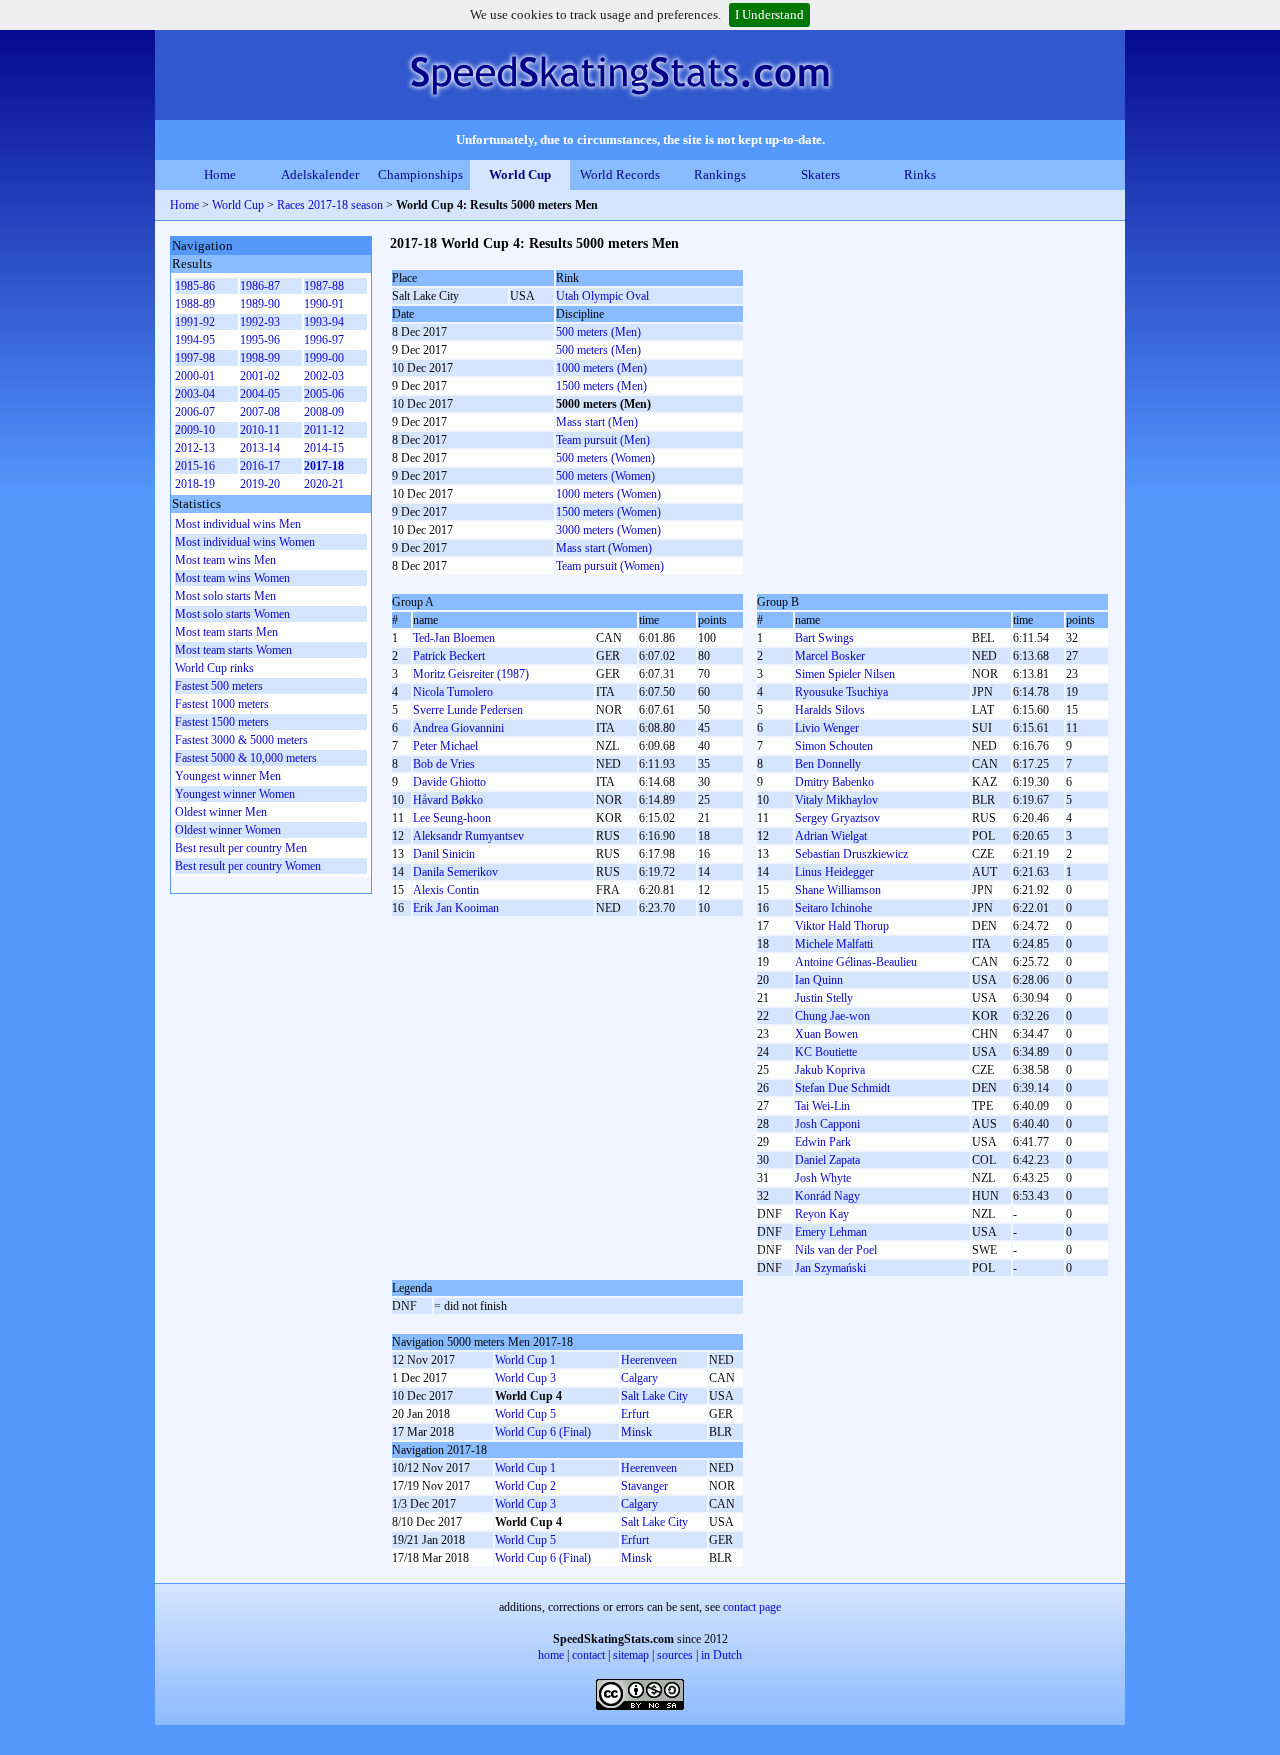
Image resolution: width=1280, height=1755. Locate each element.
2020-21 (324, 484)
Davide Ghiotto (449, 782)
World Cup (520, 174)
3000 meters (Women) (608, 530)
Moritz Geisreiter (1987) (471, 674)
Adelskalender (320, 174)
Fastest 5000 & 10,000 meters (246, 758)
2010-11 (260, 430)
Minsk (636, 1432)
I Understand (769, 14)
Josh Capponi (827, 1124)
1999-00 (324, 358)
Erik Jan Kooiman (456, 908)
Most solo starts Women (232, 614)
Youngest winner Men (228, 776)
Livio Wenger (827, 728)
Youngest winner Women (235, 794)
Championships (420, 174)
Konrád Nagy (827, 1196)
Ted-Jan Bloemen (454, 638)
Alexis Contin (446, 890)
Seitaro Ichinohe (833, 908)
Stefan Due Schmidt (842, 1088)
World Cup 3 (525, 1378)
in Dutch (721, 1655)
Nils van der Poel (836, 1250)
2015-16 (195, 466)
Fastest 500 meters (219, 686)
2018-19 (195, 484)
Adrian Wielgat (831, 836)
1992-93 (260, 322)
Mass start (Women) (604, 548)
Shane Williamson (838, 890)
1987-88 (324, 286)
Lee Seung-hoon (452, 818)
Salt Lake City (654, 1396)
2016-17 (260, 466)
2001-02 (260, 376)
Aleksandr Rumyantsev (468, 836)
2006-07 (195, 412)
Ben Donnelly (828, 764)
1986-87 (260, 286)
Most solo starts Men (225, 596)
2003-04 (195, 394)
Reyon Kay (822, 1214)
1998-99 (260, 358)
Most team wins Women (232, 578)
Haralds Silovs (830, 710)
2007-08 (260, 412)
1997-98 (195, 358)
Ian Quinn (819, 980)
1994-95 (195, 340)
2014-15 (324, 448)
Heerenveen (649, 1360)
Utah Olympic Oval (602, 296)
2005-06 (324, 394)
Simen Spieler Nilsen (845, 674)
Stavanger (644, 1486)
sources (675, 1655)
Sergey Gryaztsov (837, 818)
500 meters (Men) (598, 332)
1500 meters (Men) (601, 386)
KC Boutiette (826, 1052)
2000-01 (195, 376)
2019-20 (260, 484)
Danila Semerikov (455, 872)
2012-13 (195, 448)
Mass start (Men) (597, 422)
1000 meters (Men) (601, 368)
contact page (752, 1607)
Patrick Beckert (449, 656)
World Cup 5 (525, 1414)
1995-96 (260, 340)
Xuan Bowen (826, 1034)
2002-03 (324, 376)
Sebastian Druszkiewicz (851, 854)
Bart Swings (824, 638)
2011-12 (324, 430)
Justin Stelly (824, 998)
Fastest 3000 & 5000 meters (241, 740)
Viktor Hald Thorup (842, 926)
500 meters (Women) (605, 458)
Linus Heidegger (834, 872)
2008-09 (324, 412)
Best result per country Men (241, 848)
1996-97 (324, 340)
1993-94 (324, 322)
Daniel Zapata (827, 1160)
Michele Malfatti (834, 944)
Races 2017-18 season (330, 205)
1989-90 (260, 304)
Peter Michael (445, 746)
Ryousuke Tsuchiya (841, 692)
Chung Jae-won (832, 1016)
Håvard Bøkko (448, 800)
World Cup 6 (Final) (543, 1432)
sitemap (631, 1655)
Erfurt (635, 1414)
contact (588, 1655)
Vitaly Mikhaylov (836, 800)
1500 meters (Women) (608, 512)
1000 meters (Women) (608, 494)
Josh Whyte (823, 1178)
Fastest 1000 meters (222, 704)
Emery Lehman (831, 1232)
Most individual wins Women (245, 542)
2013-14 (260, 448)
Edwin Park (823, 1142)
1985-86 (195, 286)
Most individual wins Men (238, 524)
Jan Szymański (830, 1268)
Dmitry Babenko (834, 782)
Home (220, 174)
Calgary (639, 1378)
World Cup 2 (525, 1486)
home (551, 1655)
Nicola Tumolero (453, 692)
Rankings (720, 174)
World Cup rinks (214, 668)
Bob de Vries (444, 764)
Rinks (920, 174)
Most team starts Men (226, 632)
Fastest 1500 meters (222, 722)
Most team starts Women (233, 650)
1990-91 (324, 304)
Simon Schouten (834, 746)
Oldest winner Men (221, 812)
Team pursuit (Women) (610, 566)
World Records (620, 174)
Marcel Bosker (830, 656)
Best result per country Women (248, 866)
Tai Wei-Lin (822, 1106)
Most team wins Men (225, 560)
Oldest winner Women (228, 830)
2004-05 (260, 394)
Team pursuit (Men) (603, 440)
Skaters (820, 174)
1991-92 (195, 322)
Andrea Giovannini (458, 728)
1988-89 (195, 304)
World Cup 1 (525, 1360)
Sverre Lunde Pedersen (468, 710)
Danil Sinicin (444, 854)
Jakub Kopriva (830, 1070)
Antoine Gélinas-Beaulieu (856, 962)
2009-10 (195, 430)
